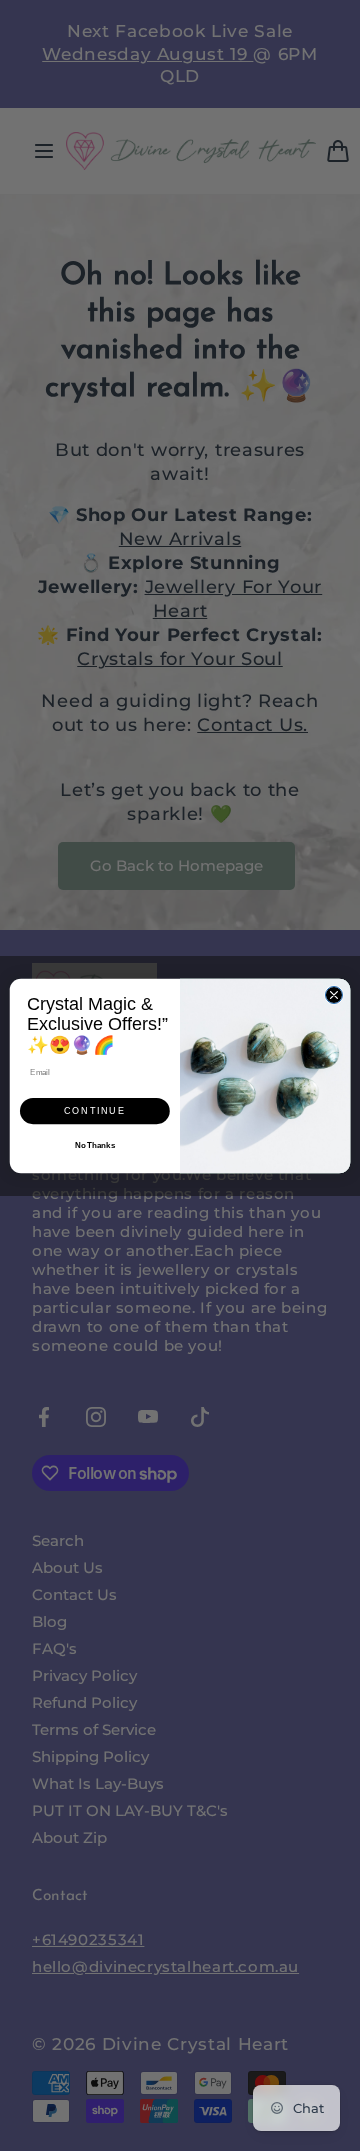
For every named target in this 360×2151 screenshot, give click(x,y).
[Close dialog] (333, 994)
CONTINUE (94, 1111)
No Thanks (95, 1145)
